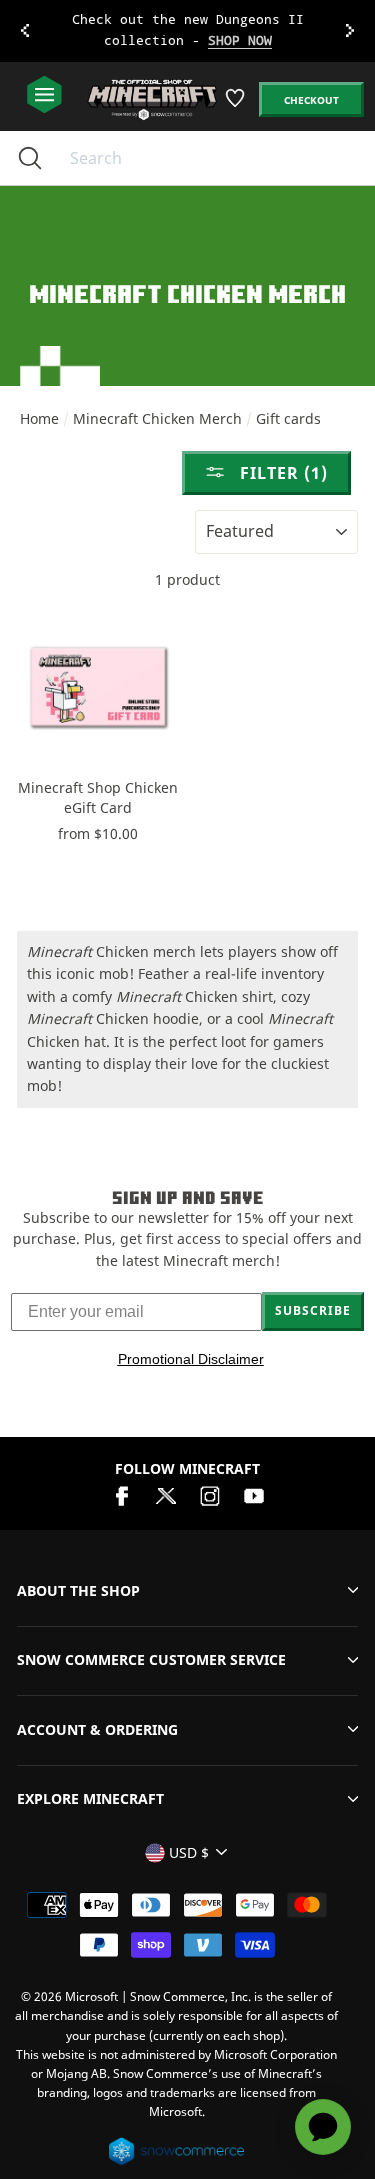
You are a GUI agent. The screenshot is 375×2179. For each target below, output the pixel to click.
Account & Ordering (97, 1729)
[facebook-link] (122, 1493)
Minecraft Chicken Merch (157, 418)
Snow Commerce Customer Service (151, 1659)
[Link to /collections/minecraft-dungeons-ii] (188, 31)
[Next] (350, 31)
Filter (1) (281, 473)
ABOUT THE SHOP (78, 1590)
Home (39, 418)
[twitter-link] (166, 1493)
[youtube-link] (254, 1493)
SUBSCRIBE (313, 1310)
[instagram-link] (210, 1493)
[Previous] (25, 31)
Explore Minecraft (90, 1798)
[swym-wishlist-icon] (236, 105)
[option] (187, 31)
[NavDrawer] (44, 95)
